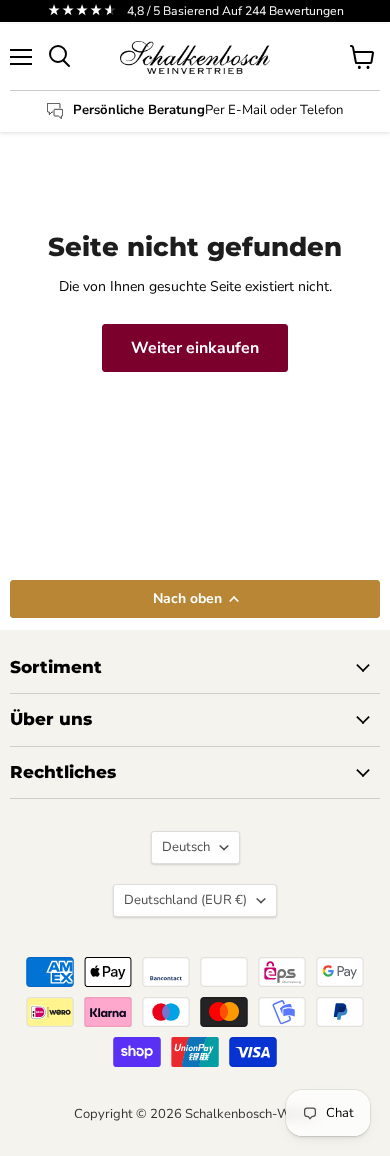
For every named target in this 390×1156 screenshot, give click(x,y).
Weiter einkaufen (195, 348)
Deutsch (186, 847)
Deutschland (185, 900)
